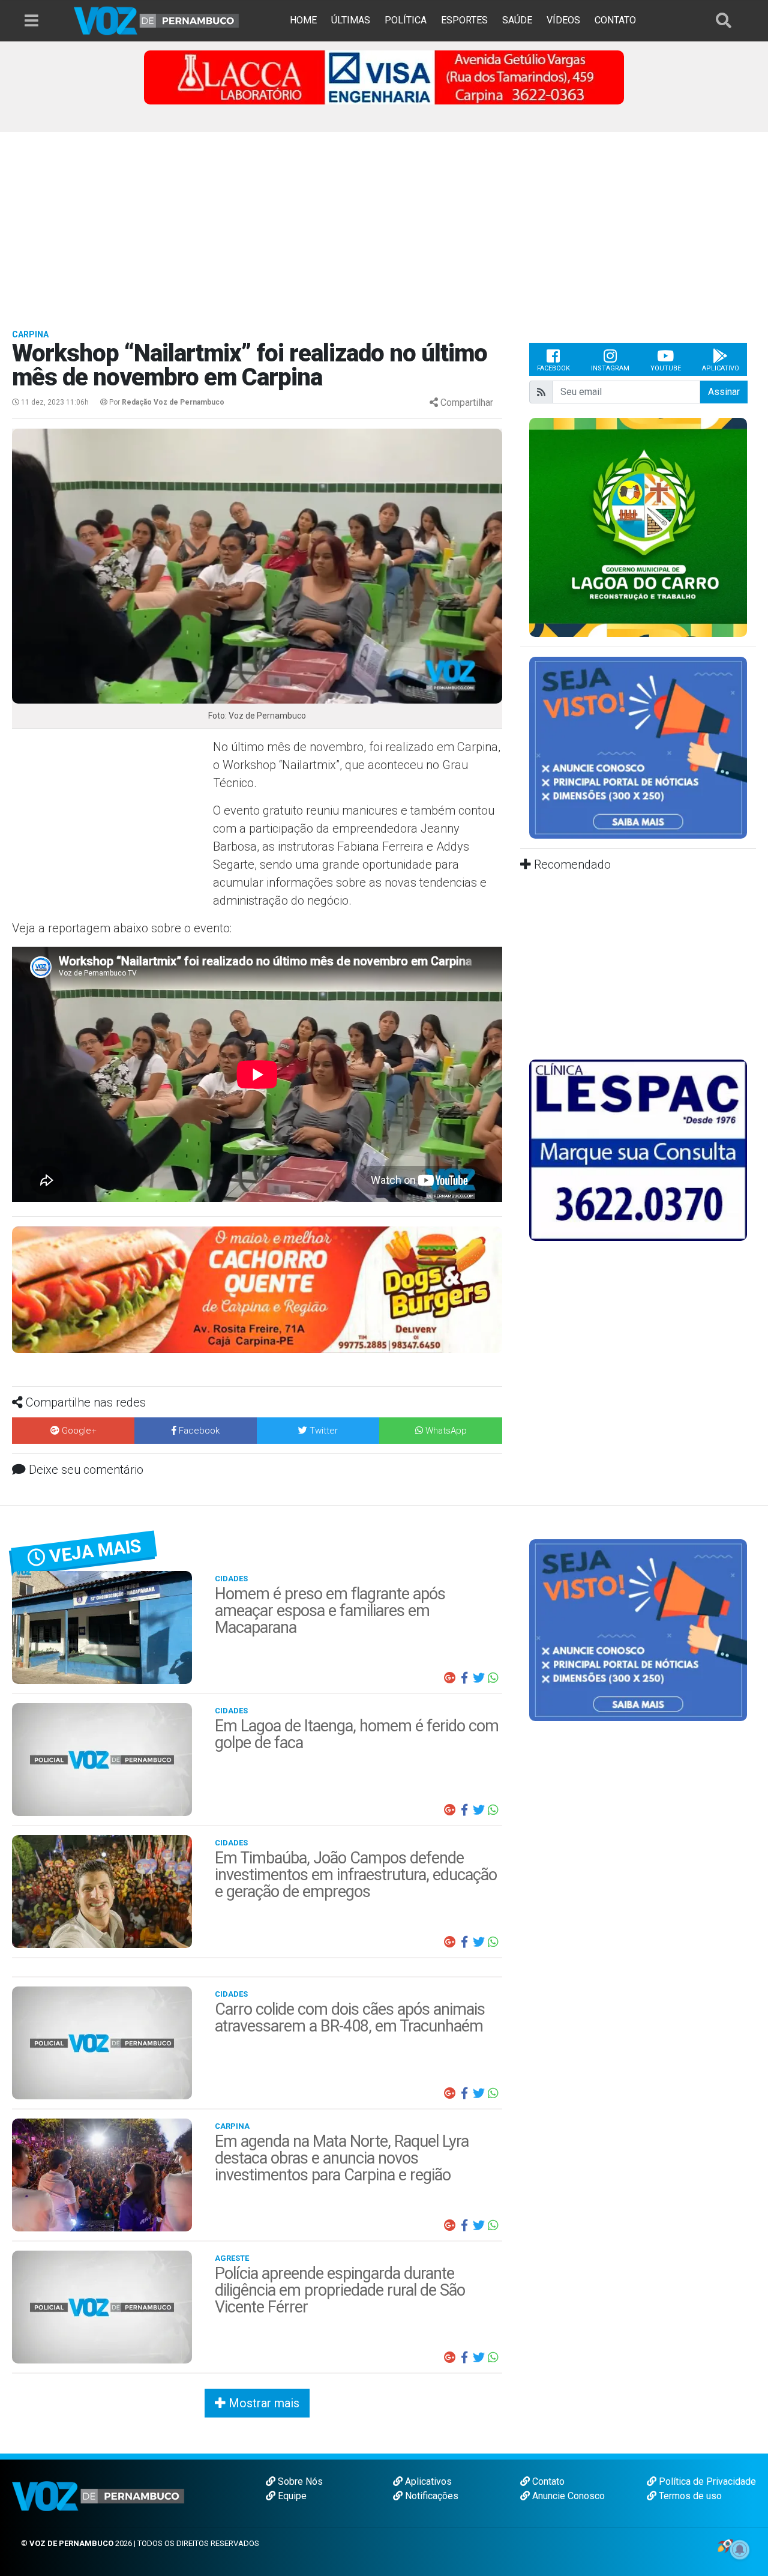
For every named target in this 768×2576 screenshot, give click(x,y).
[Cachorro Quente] (257, 1289)
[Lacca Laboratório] (384, 77)
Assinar (724, 392)
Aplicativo (721, 368)
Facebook (553, 368)
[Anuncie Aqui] (638, 747)
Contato (547, 2481)
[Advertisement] (384, 222)
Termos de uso (689, 2496)
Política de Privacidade (706, 2481)
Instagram (610, 368)
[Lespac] (638, 1149)
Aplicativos (427, 2481)
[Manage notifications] (740, 2550)
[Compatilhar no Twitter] (479, 1678)
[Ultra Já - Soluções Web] (725, 2545)
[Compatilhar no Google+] (450, 1678)
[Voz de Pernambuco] (157, 20)
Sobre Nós (299, 2481)
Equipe (291, 2496)
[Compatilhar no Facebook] (464, 1678)
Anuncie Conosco (567, 2496)
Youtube (666, 368)
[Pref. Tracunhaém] (638, 526)
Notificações (430, 2496)
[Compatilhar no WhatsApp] (493, 1678)
